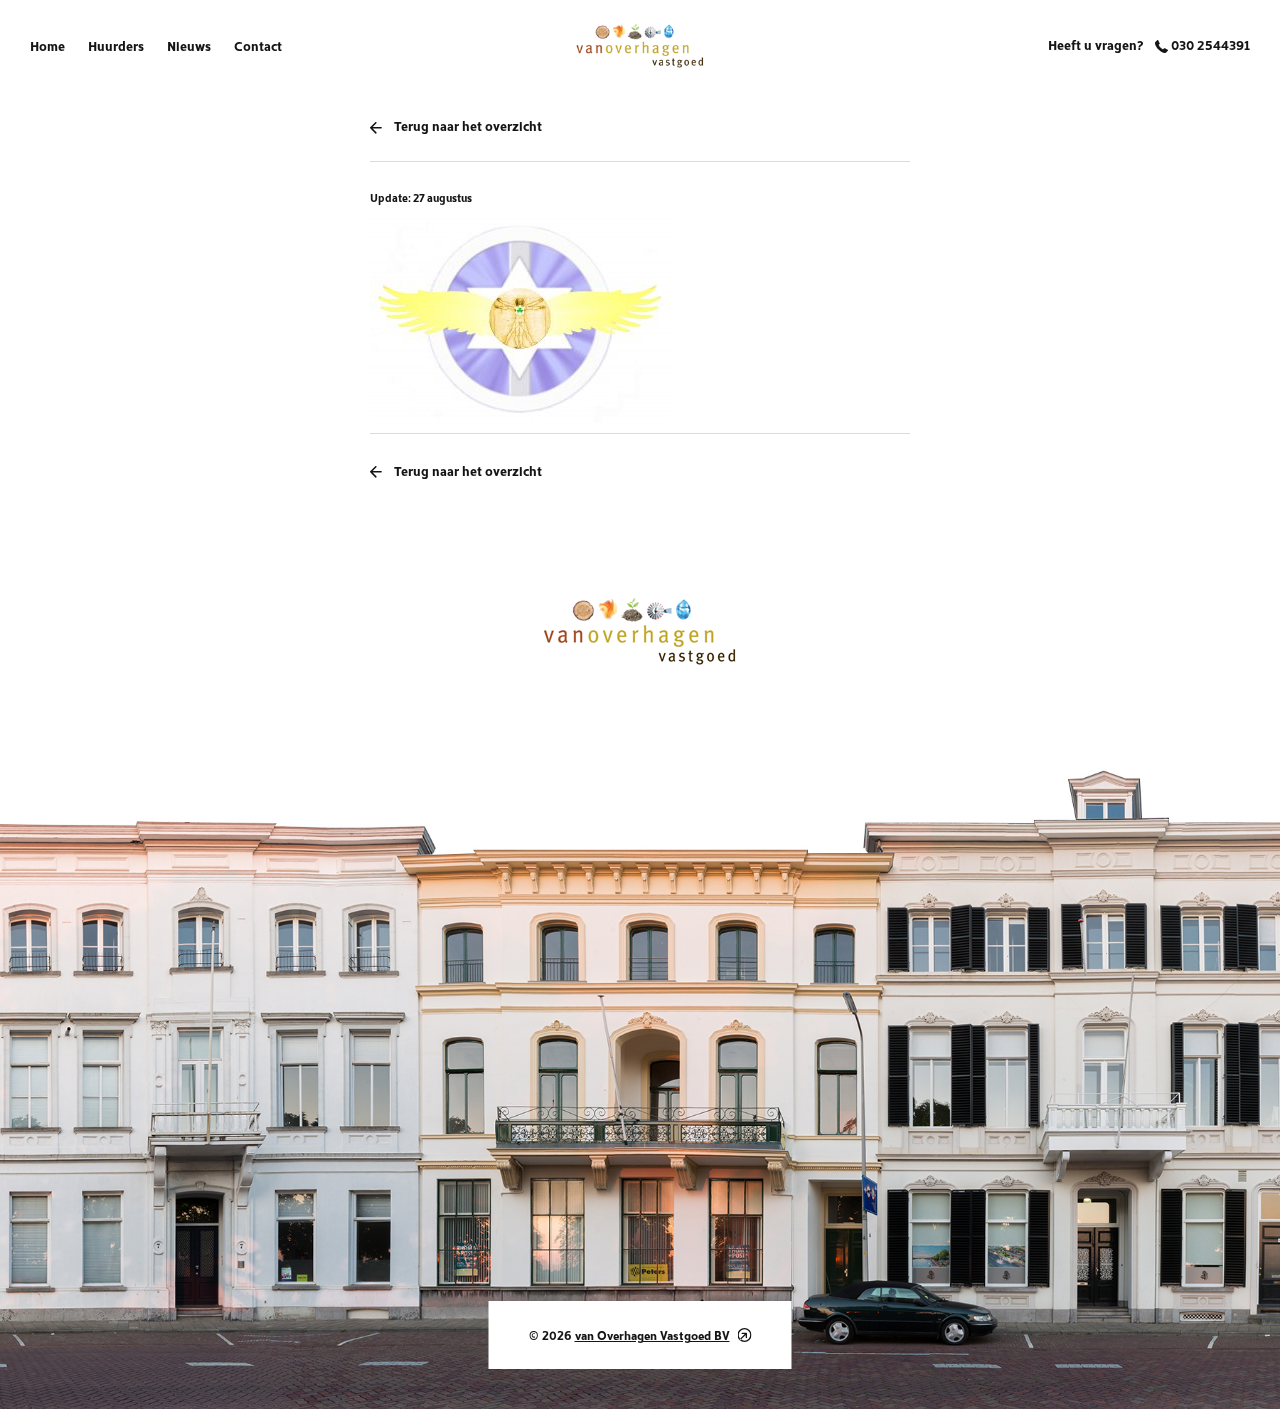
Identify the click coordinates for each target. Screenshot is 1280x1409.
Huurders (116, 45)
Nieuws (189, 45)
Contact (258, 45)
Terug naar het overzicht (468, 125)
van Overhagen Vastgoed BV (652, 1334)
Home (47, 45)
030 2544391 (1209, 44)
